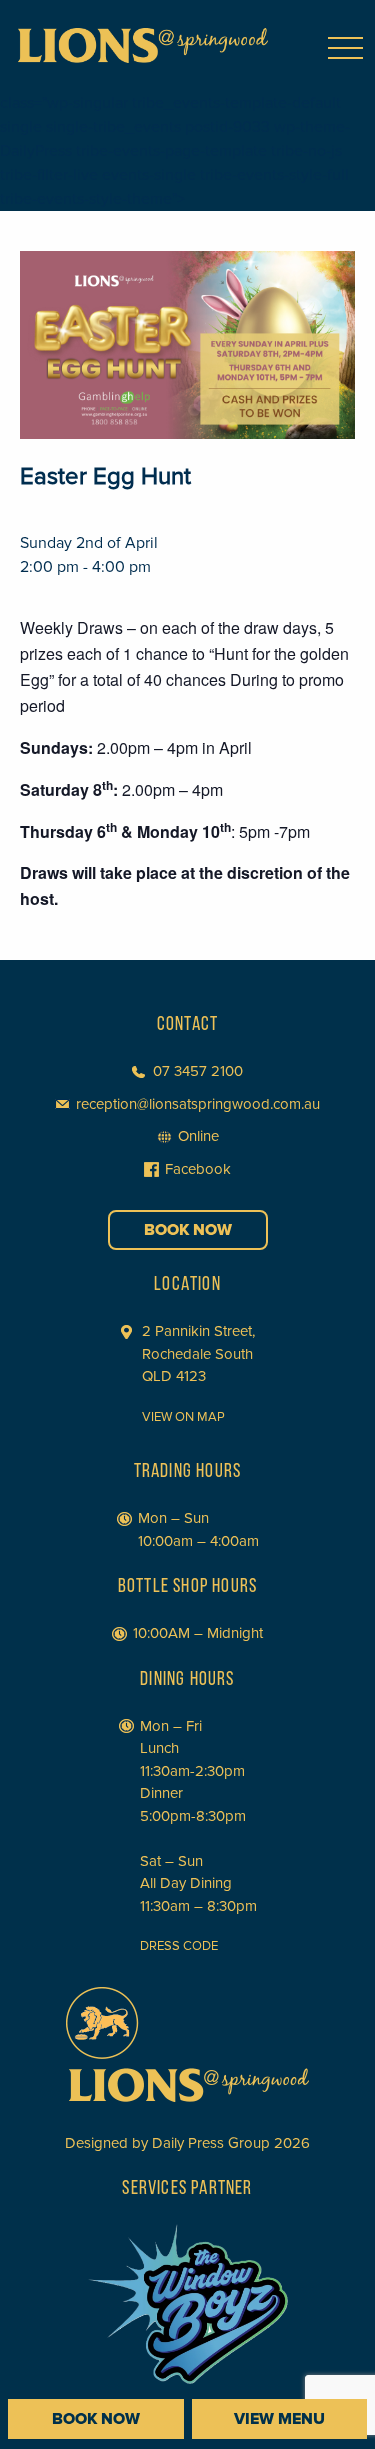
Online (198, 1136)
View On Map (183, 1417)
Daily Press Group (211, 2143)
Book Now (188, 1230)
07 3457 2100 (198, 1071)
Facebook (198, 1169)
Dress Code (179, 1946)
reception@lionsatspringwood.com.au (198, 1104)
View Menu (279, 2419)
